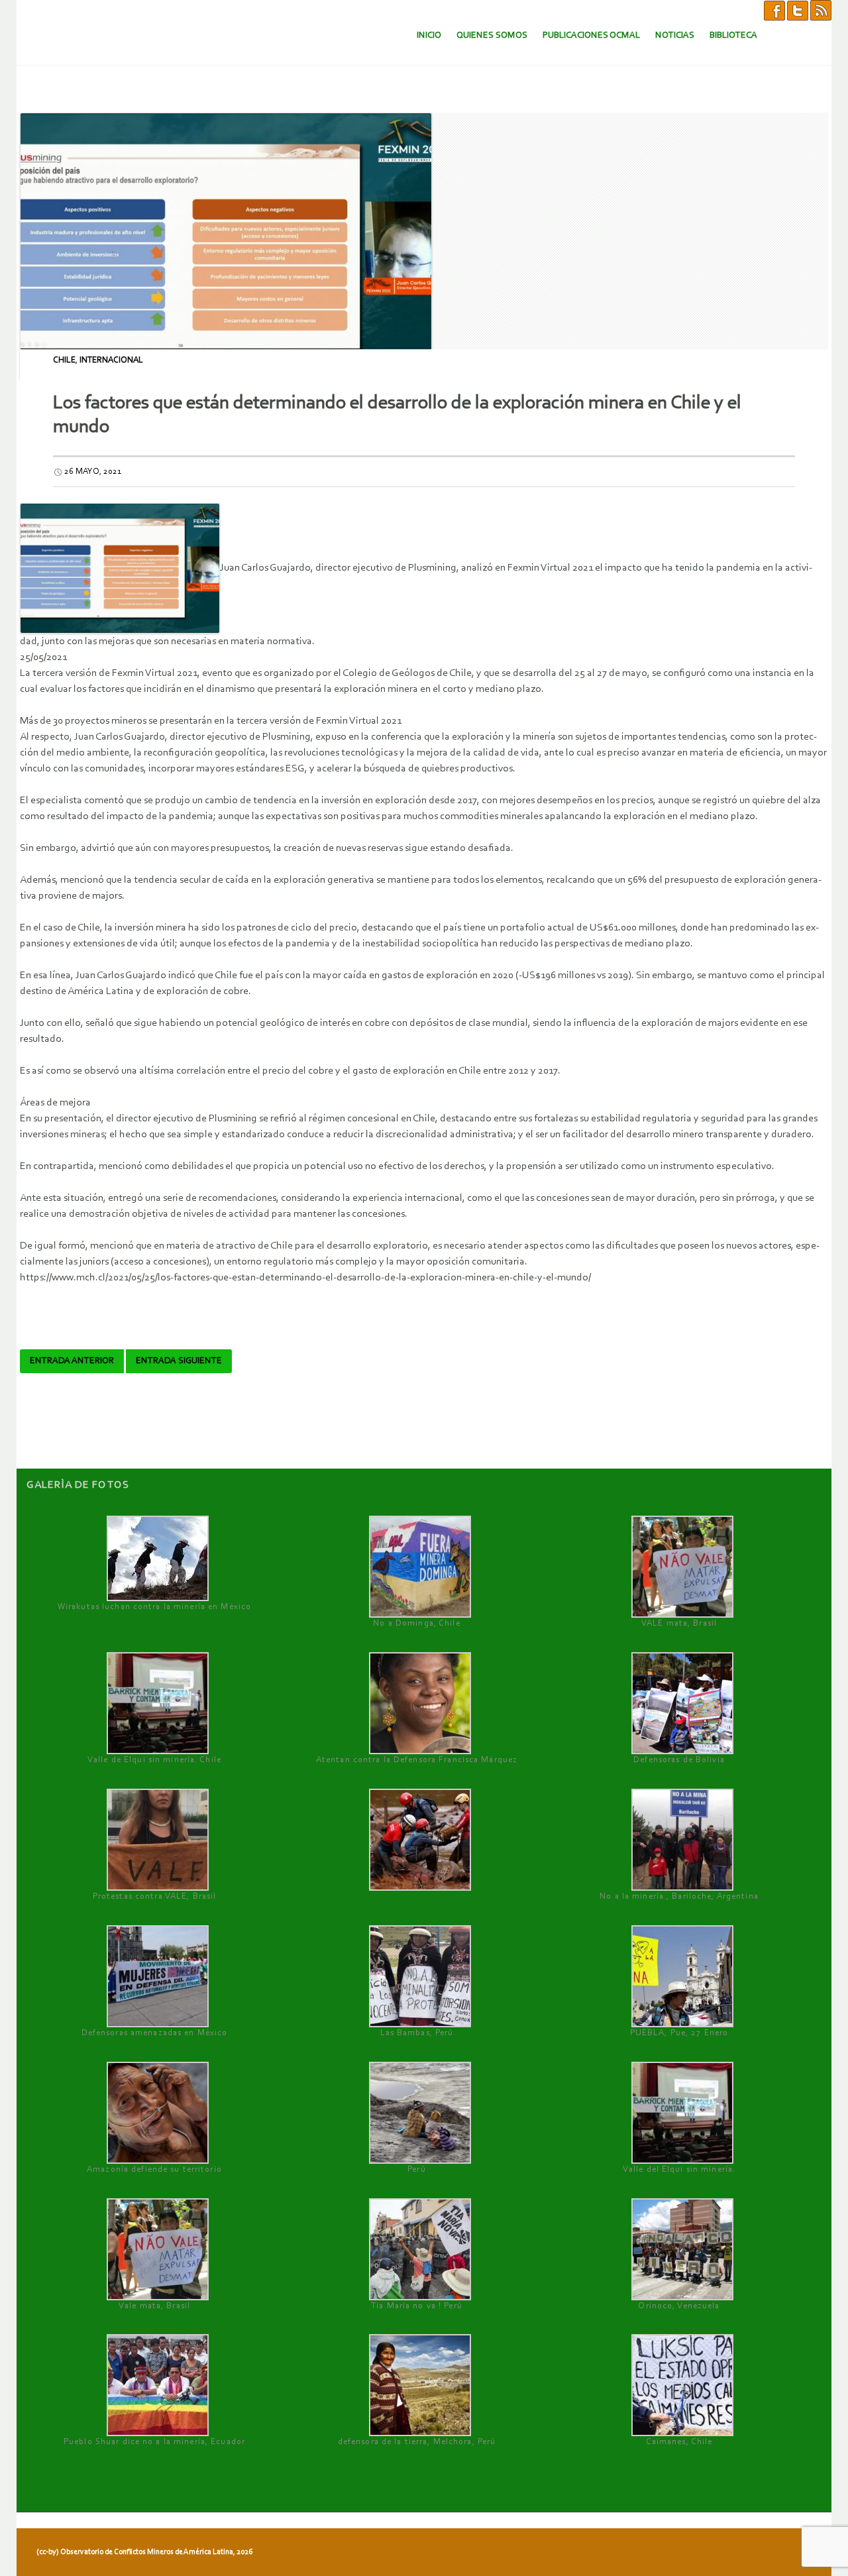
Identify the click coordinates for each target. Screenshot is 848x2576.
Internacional (111, 360)
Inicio (429, 35)
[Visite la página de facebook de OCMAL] (774, 10)
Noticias (675, 35)
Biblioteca (733, 35)
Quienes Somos (492, 35)
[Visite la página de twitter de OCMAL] (798, 10)
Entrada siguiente (179, 1361)
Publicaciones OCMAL (591, 35)
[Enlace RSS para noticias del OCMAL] (821, 10)
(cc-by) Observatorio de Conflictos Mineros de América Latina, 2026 (144, 2552)
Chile (64, 360)
